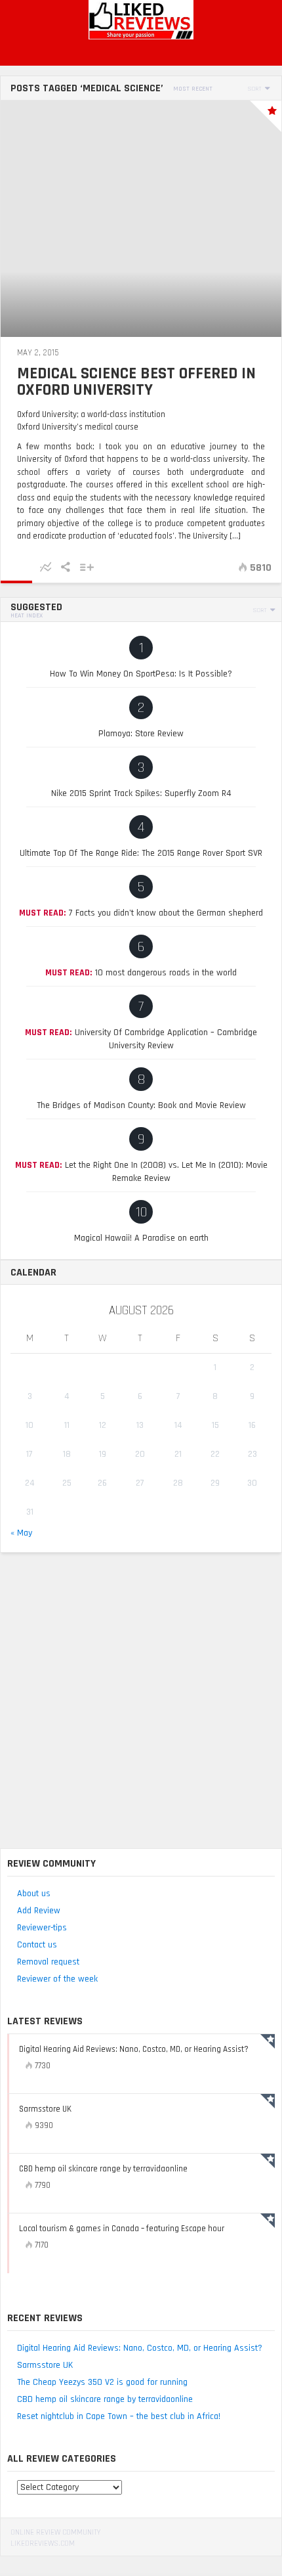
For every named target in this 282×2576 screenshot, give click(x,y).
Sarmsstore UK (45, 2365)
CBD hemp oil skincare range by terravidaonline (105, 2399)
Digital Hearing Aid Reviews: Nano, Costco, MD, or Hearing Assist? (140, 2348)
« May (21, 1533)
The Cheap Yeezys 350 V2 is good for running (102, 2382)
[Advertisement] (141, 1700)
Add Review (39, 1911)
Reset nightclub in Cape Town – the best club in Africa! (119, 2416)
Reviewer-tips (42, 1928)
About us (34, 1894)
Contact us (37, 1945)
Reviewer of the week (57, 1979)
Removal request (48, 1962)
